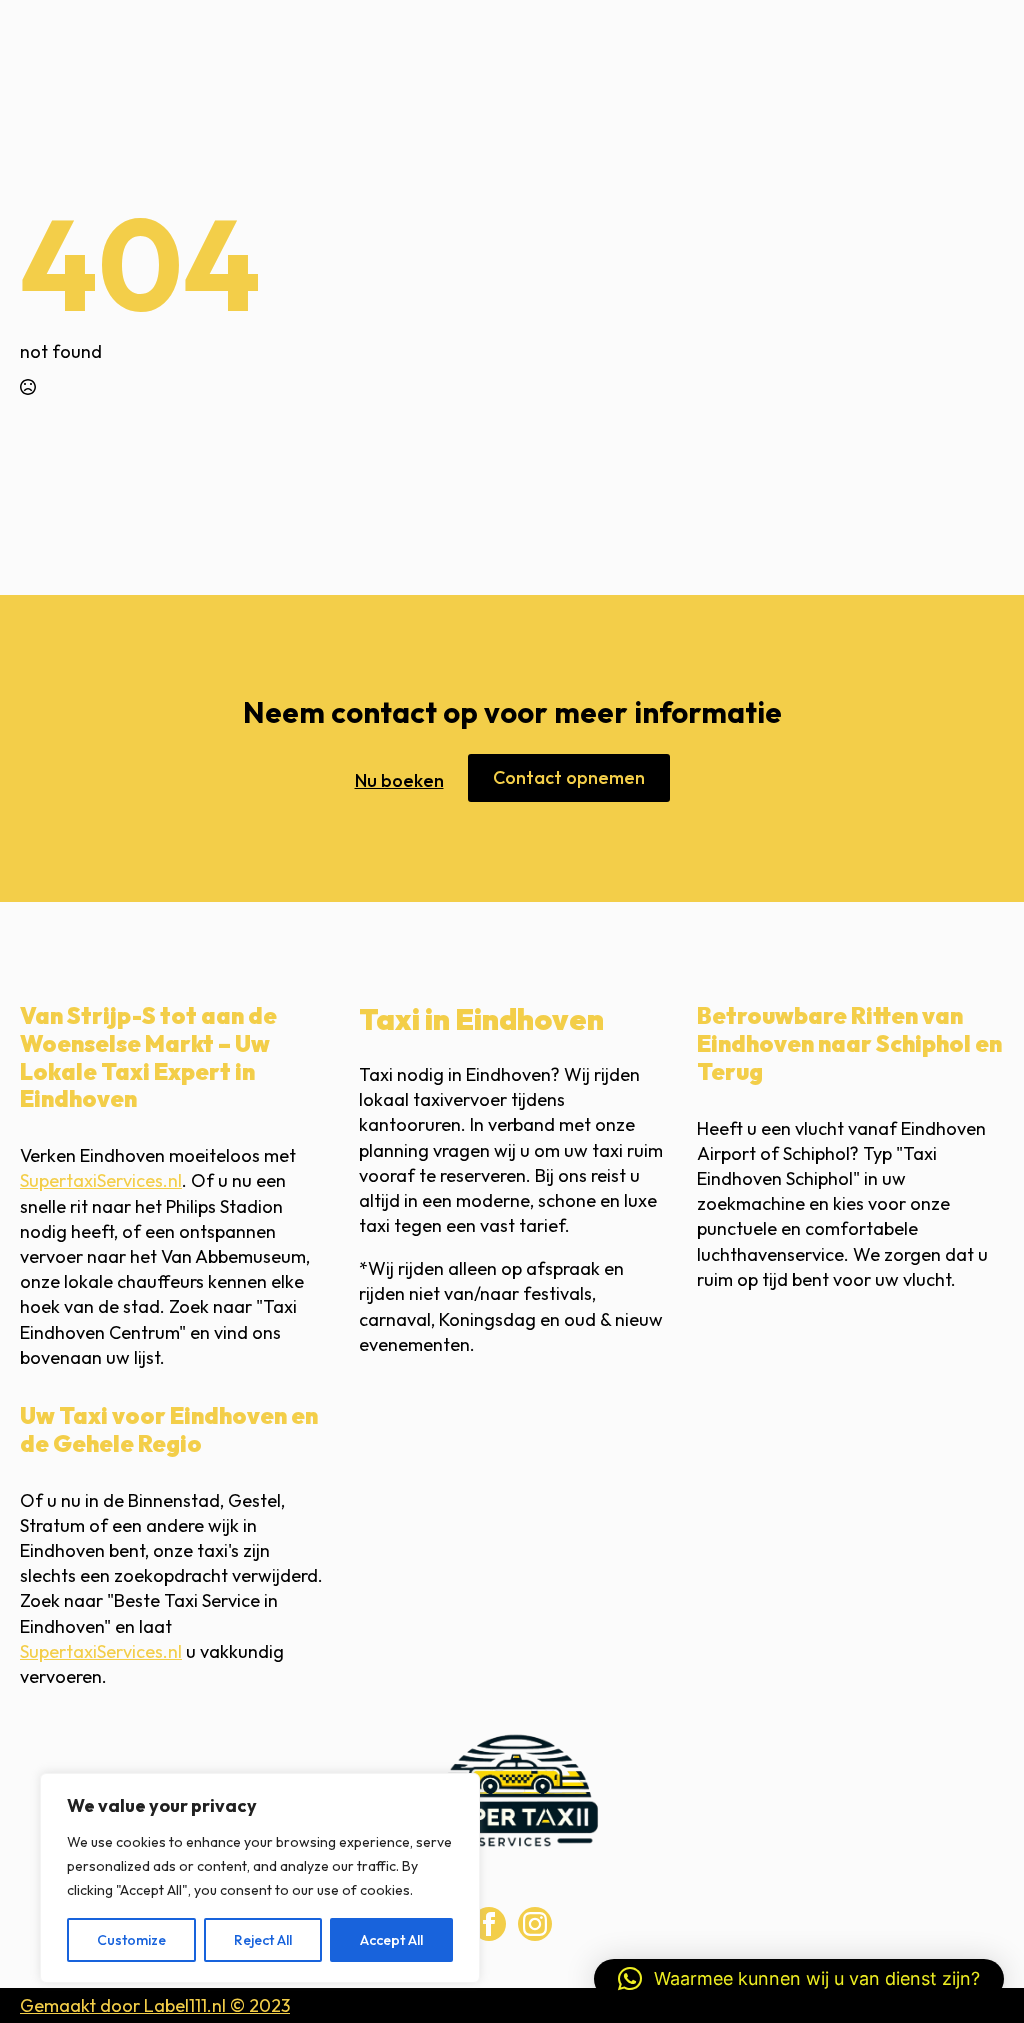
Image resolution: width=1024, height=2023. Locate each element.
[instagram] (535, 1924)
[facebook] (489, 1924)
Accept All (391, 1940)
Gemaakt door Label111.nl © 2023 (155, 2005)
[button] (799, 1979)
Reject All (263, 1940)
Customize (131, 1940)
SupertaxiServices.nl (101, 1180)
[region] (260, 1878)
